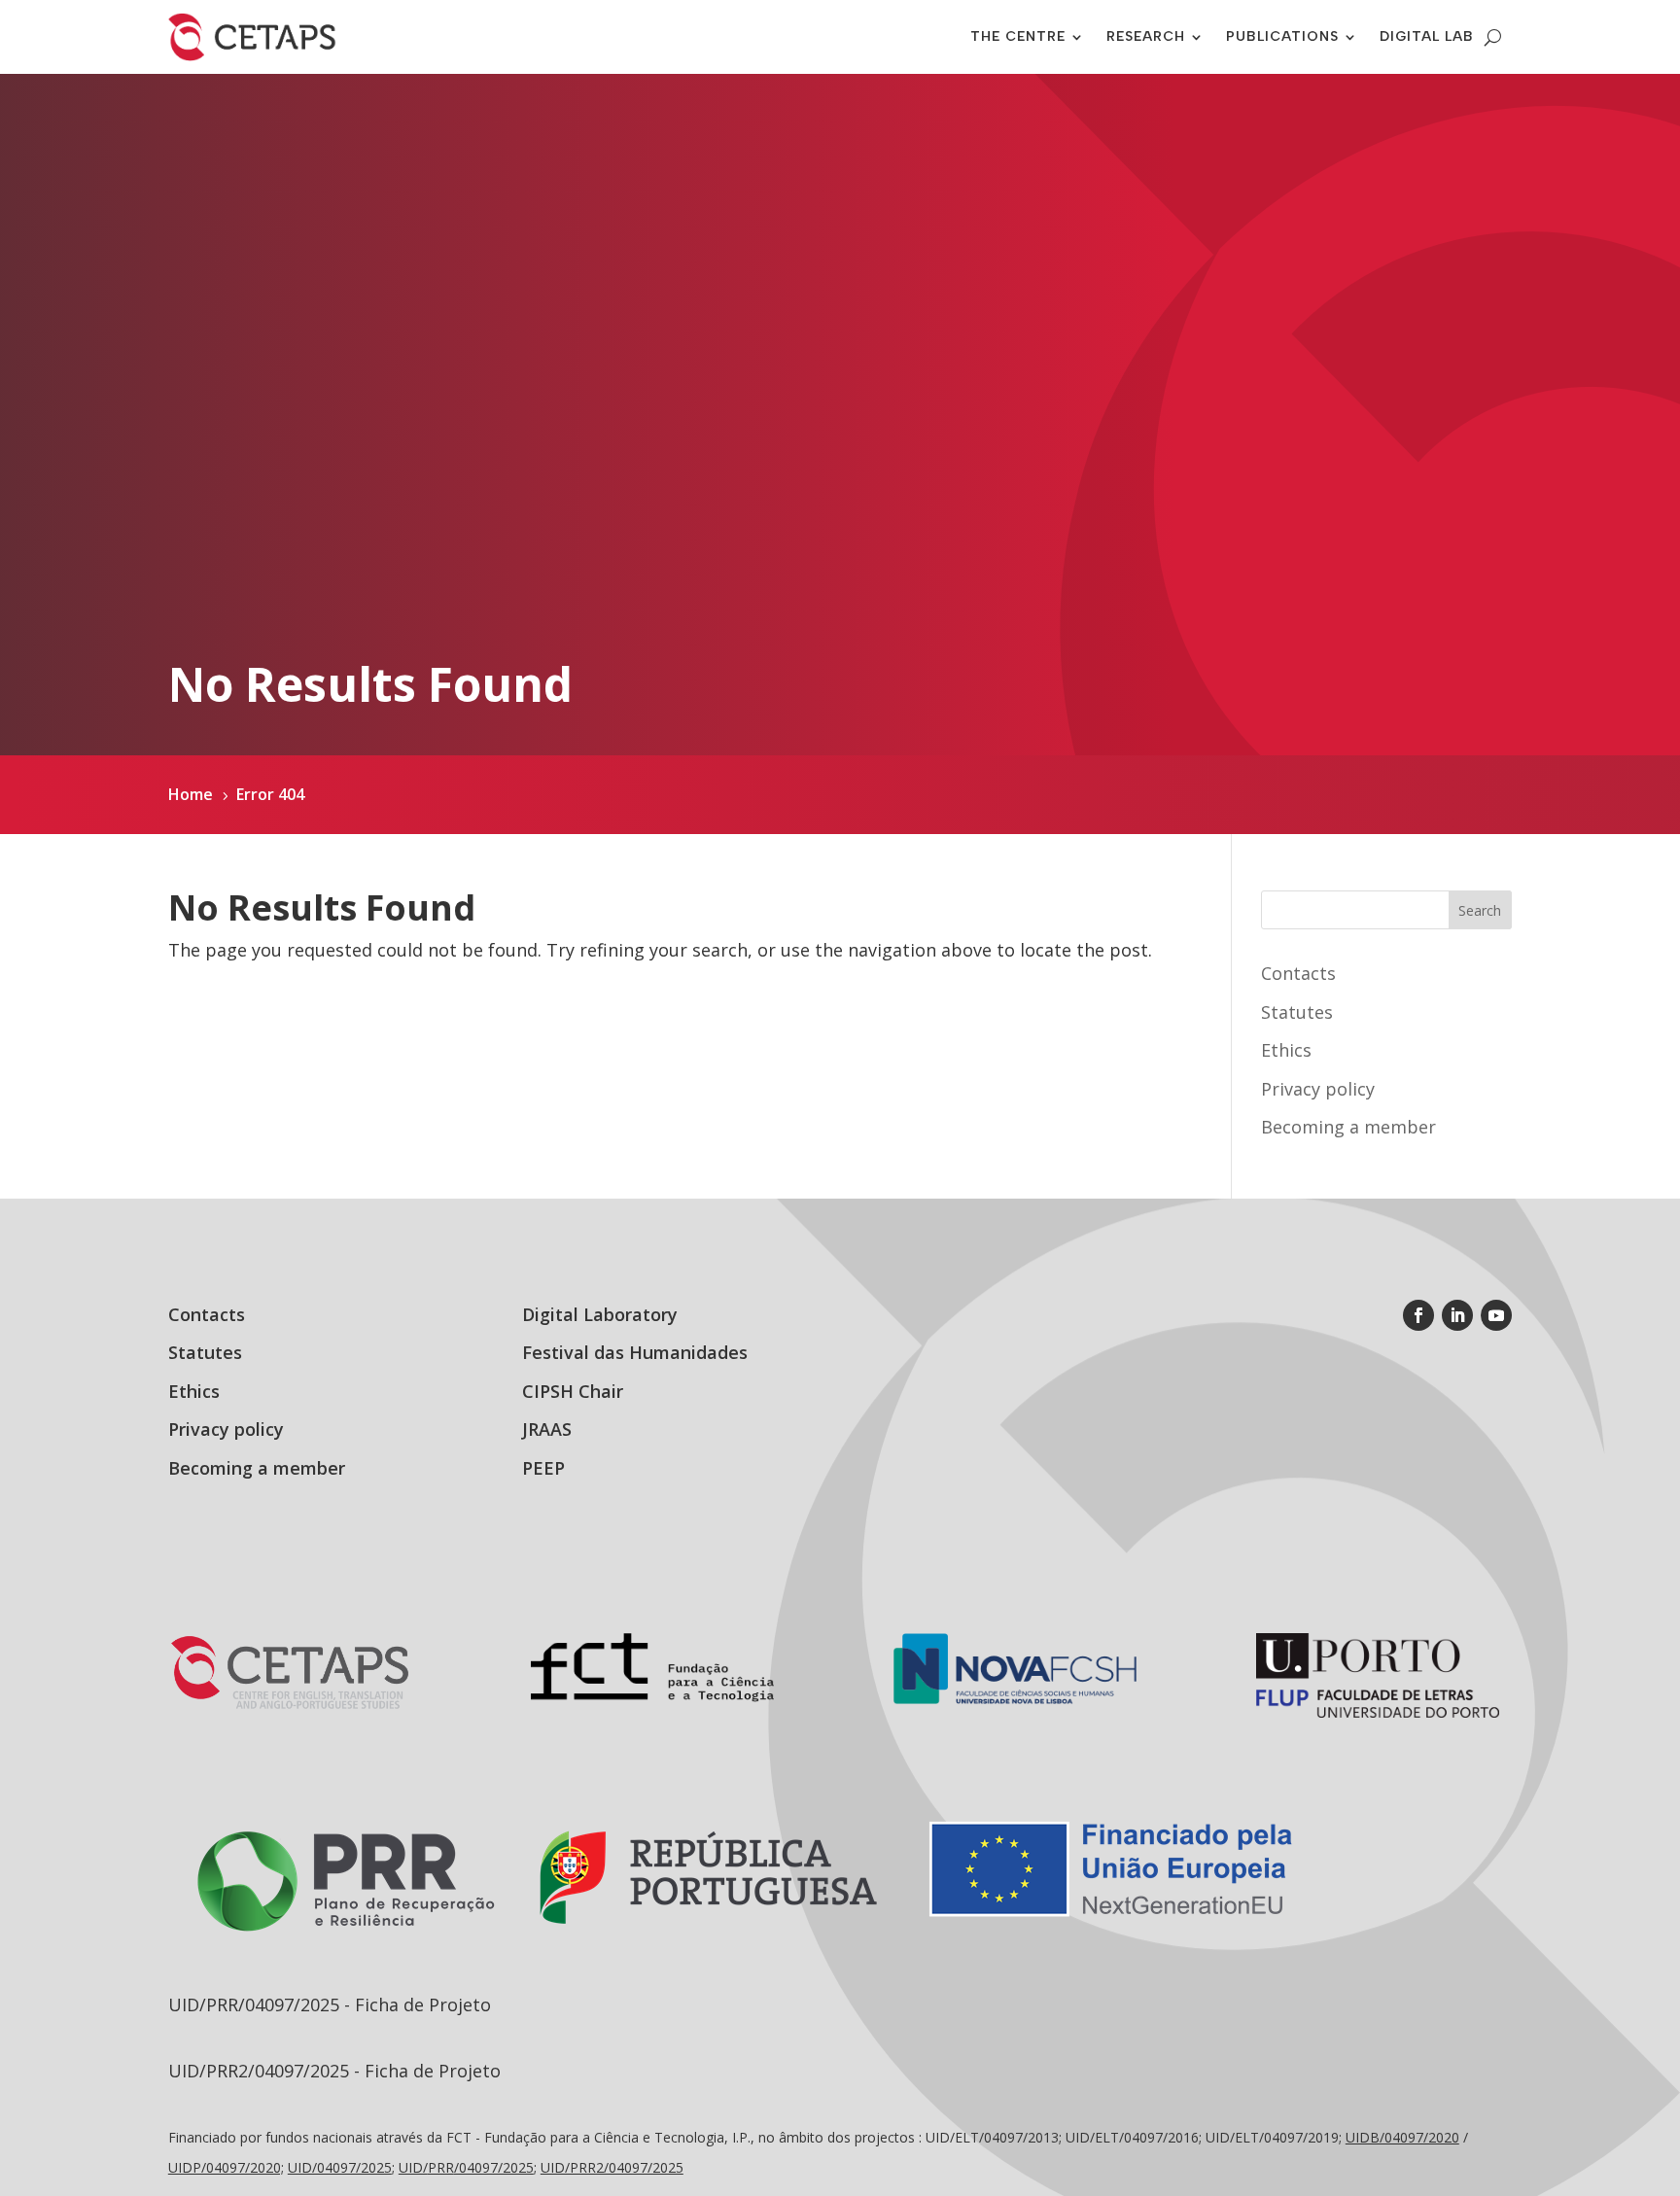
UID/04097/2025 (340, 2167)
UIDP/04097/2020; (226, 2167)
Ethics (1286, 1050)
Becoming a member (1348, 1127)
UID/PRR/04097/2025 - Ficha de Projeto (330, 2004)
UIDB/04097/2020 (1402, 2137)
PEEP (543, 1468)
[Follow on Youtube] (1496, 1315)
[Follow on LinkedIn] (1457, 1315)
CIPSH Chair (573, 1391)
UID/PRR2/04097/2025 (612, 2167)
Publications (1282, 36)
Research (1146, 36)
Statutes (1297, 1012)
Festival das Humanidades (635, 1352)
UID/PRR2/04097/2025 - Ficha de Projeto (334, 2071)
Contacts (1298, 973)
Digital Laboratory (600, 1314)
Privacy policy (1318, 1089)
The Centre (1018, 36)
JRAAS (547, 1429)
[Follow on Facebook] (1418, 1315)
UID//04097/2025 (466, 2167)
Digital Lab (1427, 36)
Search (1480, 910)
